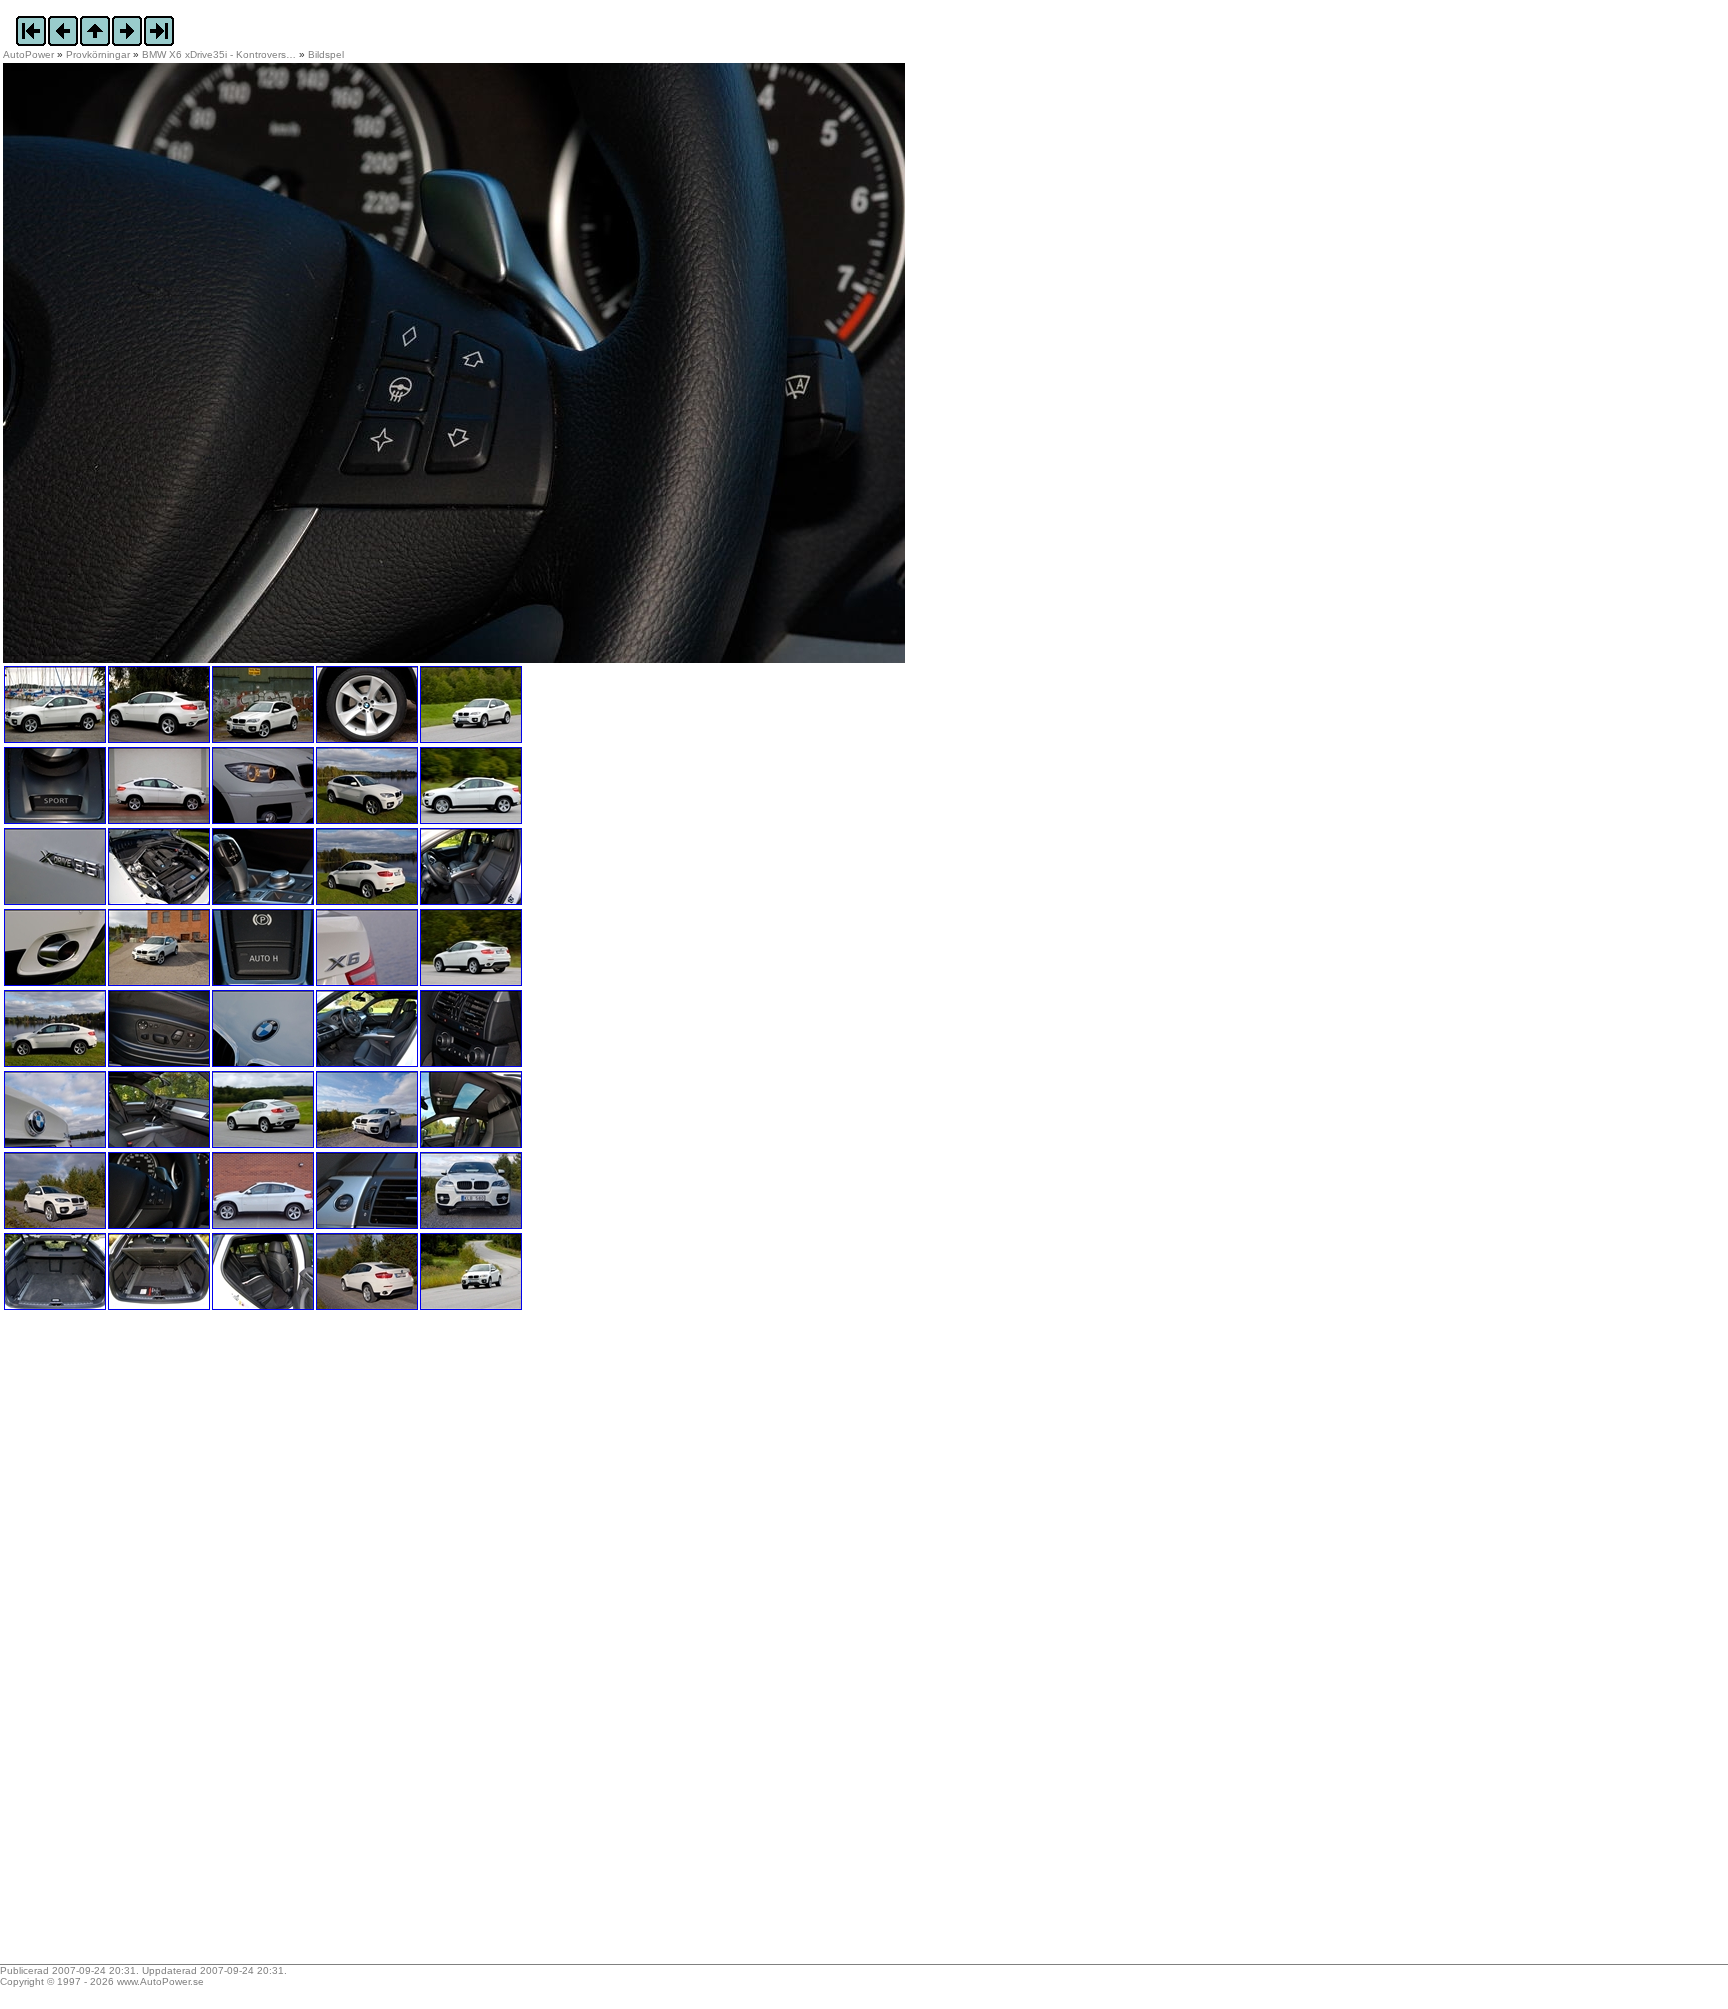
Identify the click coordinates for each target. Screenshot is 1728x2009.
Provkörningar (98, 54)
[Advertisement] (128, 1644)
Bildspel (326, 54)
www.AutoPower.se (160, 1981)
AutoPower (28, 54)
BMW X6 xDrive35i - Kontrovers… (219, 54)
